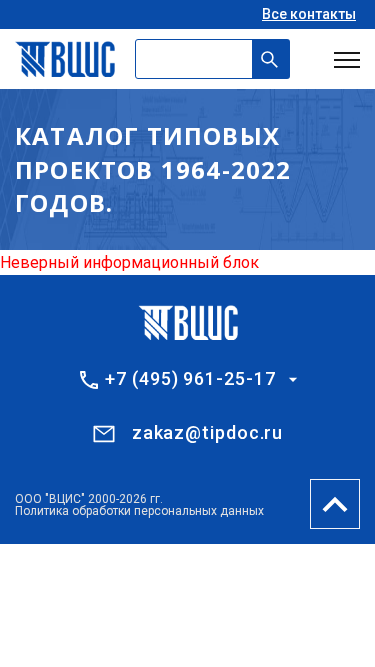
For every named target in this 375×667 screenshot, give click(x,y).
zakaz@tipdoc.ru (208, 432)
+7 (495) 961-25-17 (190, 379)
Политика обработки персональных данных (139, 511)
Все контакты (309, 14)
